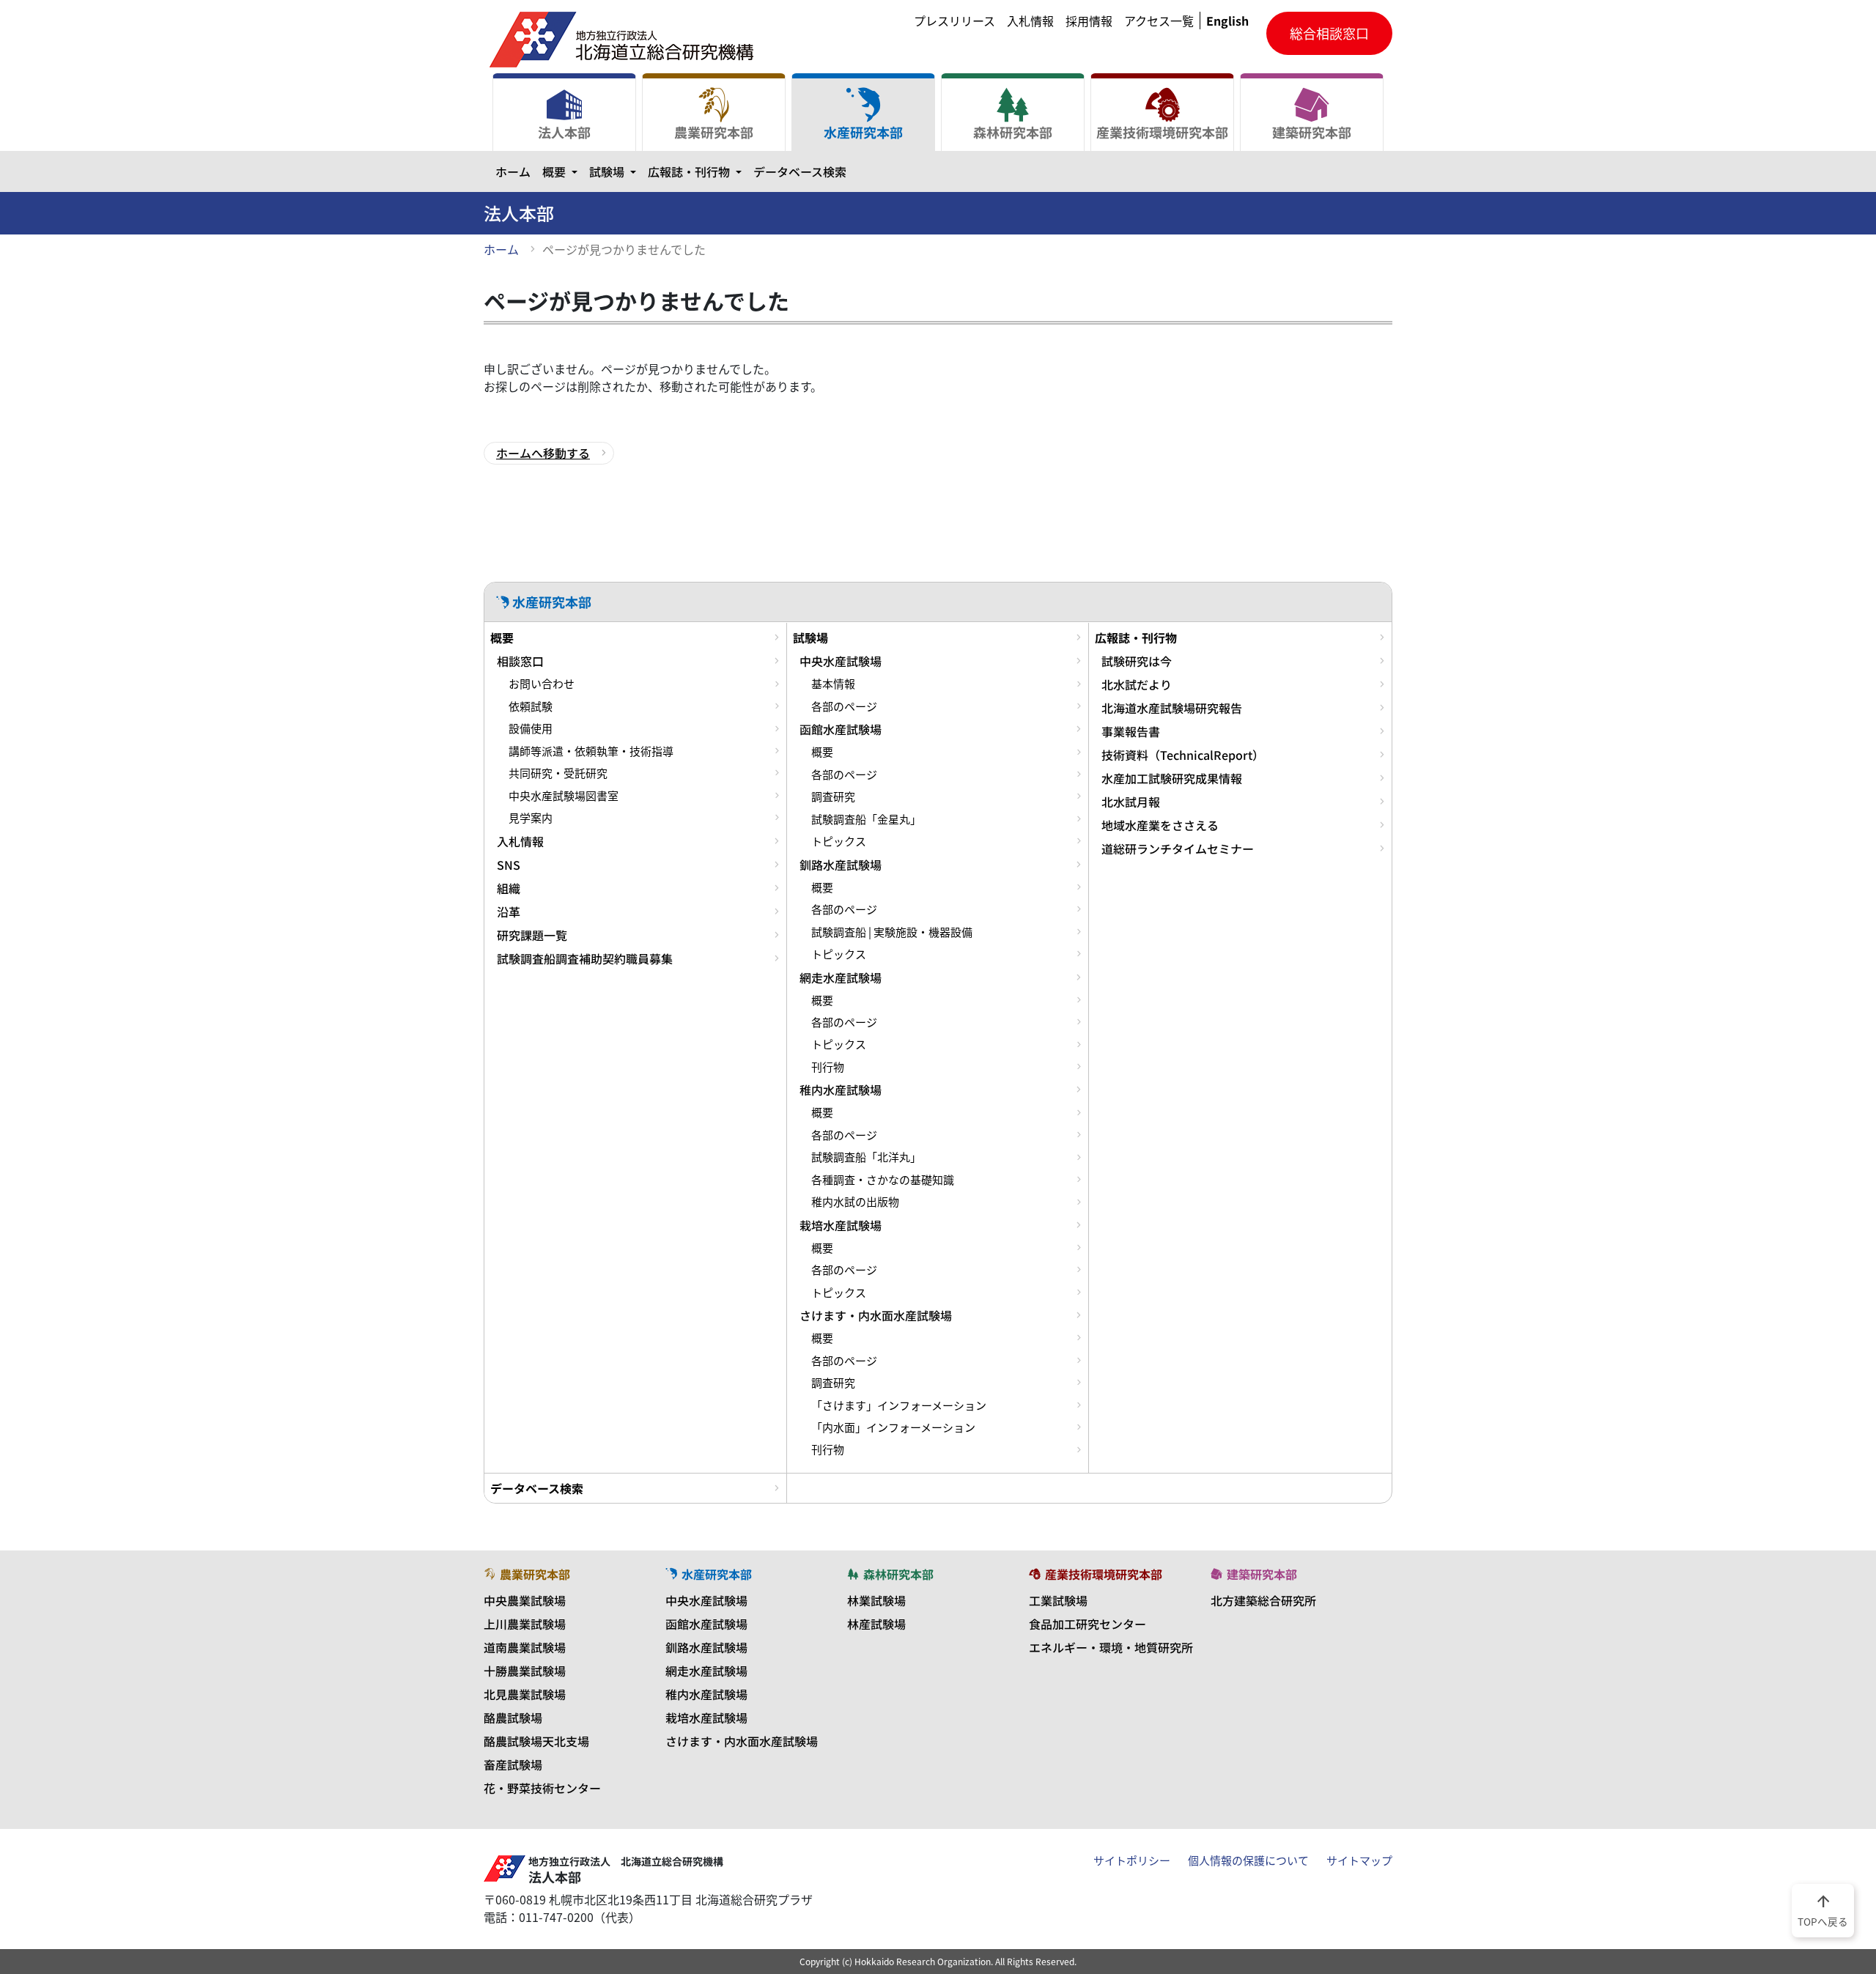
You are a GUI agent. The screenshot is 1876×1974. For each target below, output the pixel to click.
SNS (509, 865)
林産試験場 (876, 1624)
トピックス (839, 841)
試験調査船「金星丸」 (866, 819)
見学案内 (531, 818)
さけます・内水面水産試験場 (876, 1315)
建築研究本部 (1312, 132)
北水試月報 (1131, 802)
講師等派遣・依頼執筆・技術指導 (591, 751)
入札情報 (1030, 21)
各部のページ (844, 706)
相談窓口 (520, 661)
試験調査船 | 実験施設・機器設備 (892, 932)
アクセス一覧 (1159, 21)
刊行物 (828, 1067)
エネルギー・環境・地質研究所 (1111, 1647)
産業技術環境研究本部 (1162, 132)
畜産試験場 (513, 1764)
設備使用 (531, 728)
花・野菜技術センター (542, 1788)
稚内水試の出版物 (855, 1202)
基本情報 (833, 684)
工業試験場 (1058, 1600)
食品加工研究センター (1087, 1624)
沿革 (509, 912)
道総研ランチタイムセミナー (1178, 849)
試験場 (616, 171)
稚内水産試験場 (841, 1090)
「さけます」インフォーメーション (899, 1405)
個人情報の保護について (1248, 1860)
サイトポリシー (1132, 1860)
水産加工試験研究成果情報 (1172, 778)
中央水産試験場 (841, 661)
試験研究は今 (1137, 661)
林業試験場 (876, 1600)
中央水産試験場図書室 (564, 796)
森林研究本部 (1013, 132)
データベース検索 (800, 171)
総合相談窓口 (1329, 33)
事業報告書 (1131, 731)
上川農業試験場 (525, 1624)
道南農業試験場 (525, 1647)
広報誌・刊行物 (698, 171)
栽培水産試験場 (841, 1225)
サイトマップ (1359, 1860)
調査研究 (833, 796)
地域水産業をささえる (1160, 825)
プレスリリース (954, 21)
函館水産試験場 (841, 729)
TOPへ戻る (1823, 1910)
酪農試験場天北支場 (536, 1741)
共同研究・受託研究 (558, 773)
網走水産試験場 (841, 977)
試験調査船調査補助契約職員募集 (585, 958)
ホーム (513, 171)
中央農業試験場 (525, 1600)
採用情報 (1089, 21)
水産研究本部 (863, 132)
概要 (563, 171)
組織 (509, 888)
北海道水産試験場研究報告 (1172, 708)
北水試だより (1137, 684)
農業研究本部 (714, 132)
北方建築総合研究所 (1263, 1600)
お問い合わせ (542, 684)
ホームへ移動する (543, 453)
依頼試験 (531, 706)
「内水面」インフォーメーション (893, 1427)
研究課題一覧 (532, 935)
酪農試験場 (513, 1718)
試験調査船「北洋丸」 (866, 1157)
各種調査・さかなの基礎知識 (883, 1180)
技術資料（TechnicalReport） (1183, 755)
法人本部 (564, 132)
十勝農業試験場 (525, 1671)
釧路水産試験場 (841, 865)
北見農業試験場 (525, 1694)
